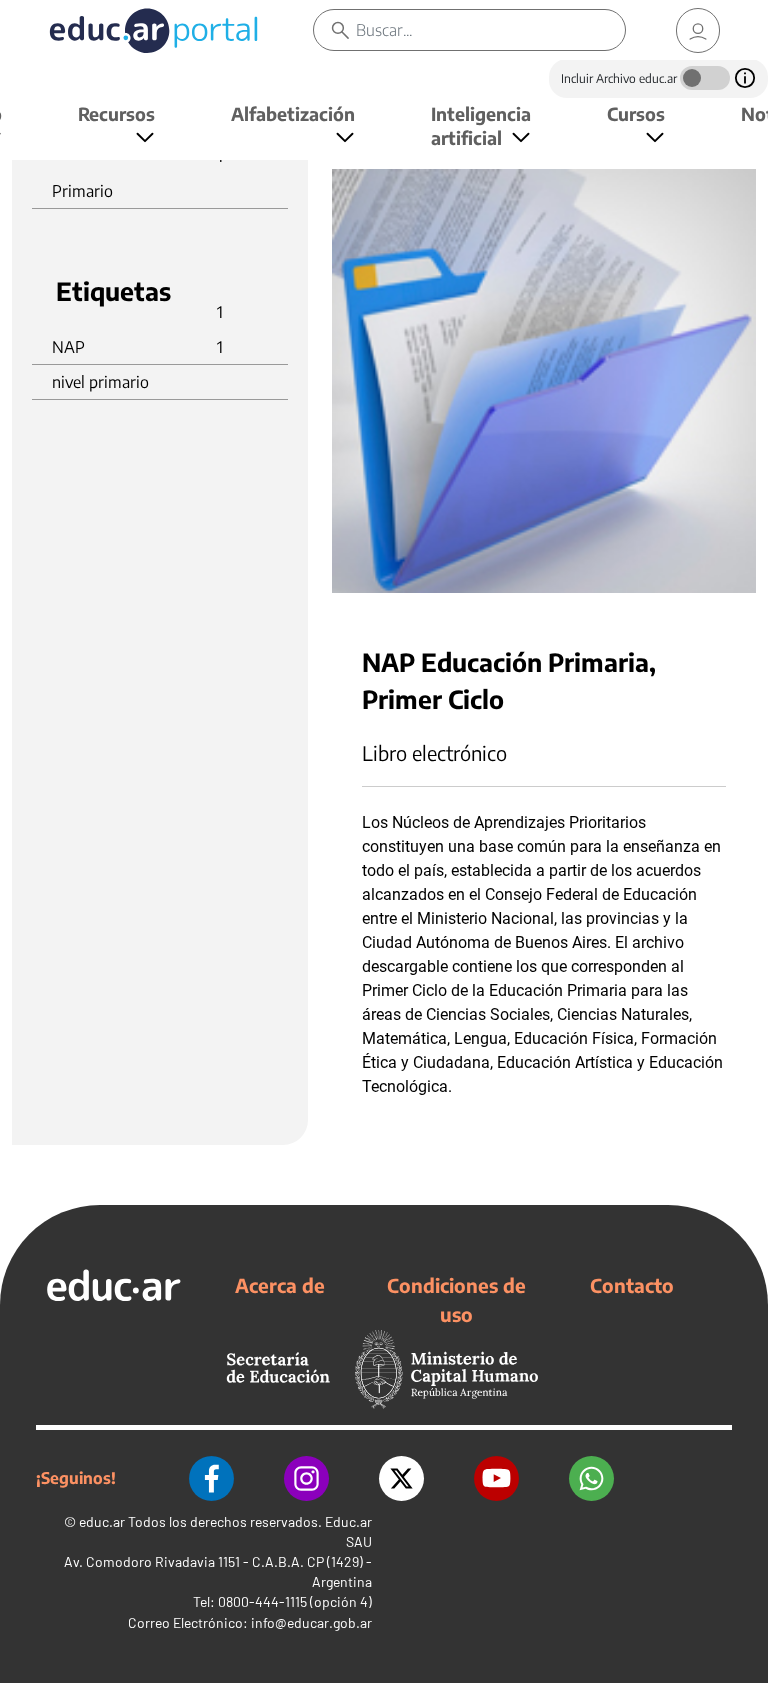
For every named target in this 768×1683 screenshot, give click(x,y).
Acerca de (280, 1285)
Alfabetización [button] (293, 113)
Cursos (636, 113)
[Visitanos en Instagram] (306, 1478)
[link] (698, 30)
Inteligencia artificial (481, 125)
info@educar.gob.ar (311, 1622)
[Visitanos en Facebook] (211, 1478)
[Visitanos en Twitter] (401, 1478)
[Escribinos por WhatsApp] (591, 1478)
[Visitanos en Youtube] (496, 1478)
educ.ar (102, 1521)
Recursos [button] (116, 113)
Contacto (632, 1285)
